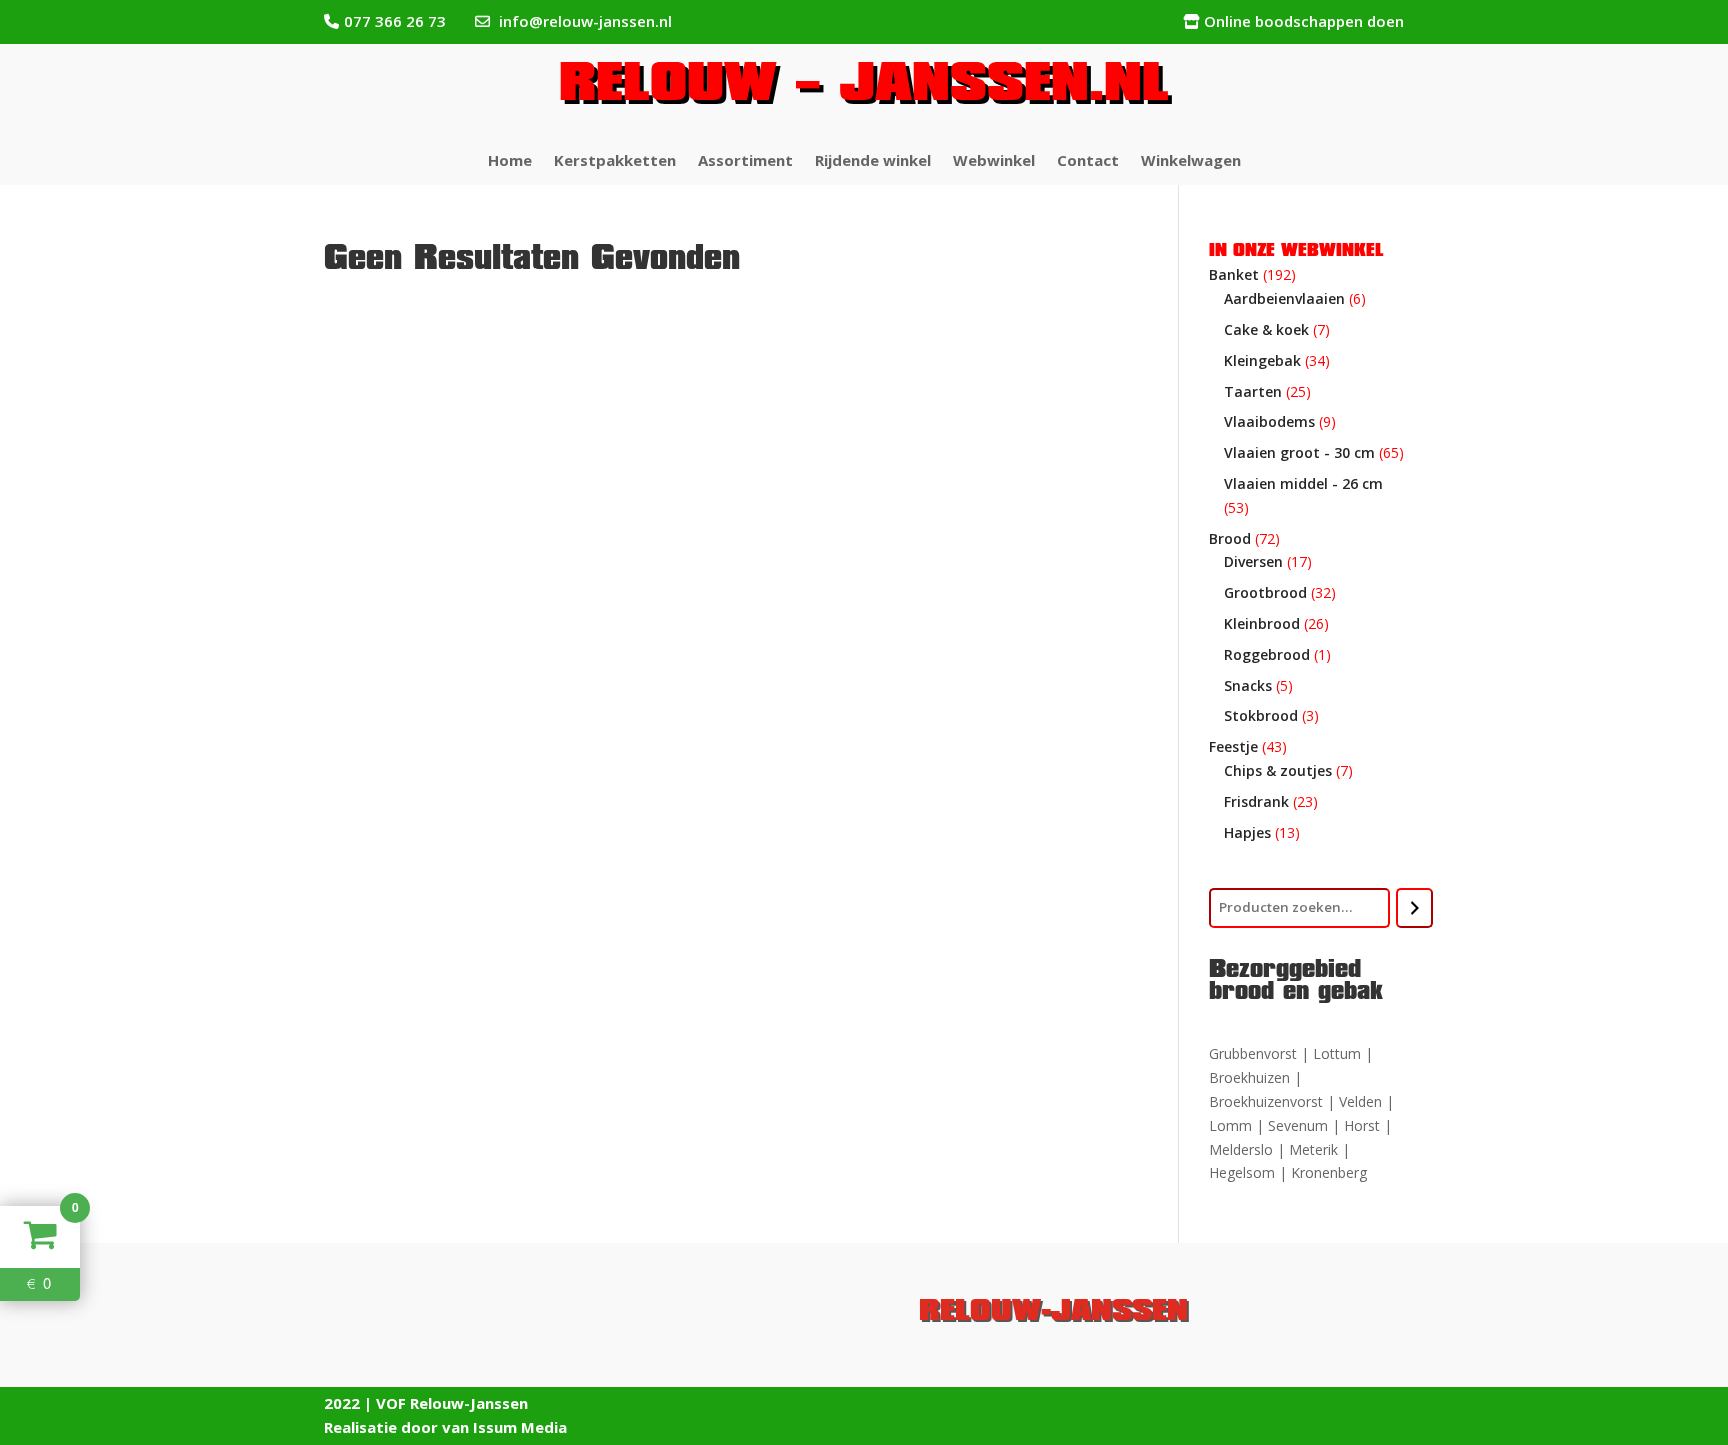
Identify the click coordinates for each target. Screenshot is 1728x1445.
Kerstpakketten (615, 161)
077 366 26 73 (395, 21)
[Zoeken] (1414, 908)
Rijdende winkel (873, 161)
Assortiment (745, 161)
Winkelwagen (1191, 161)
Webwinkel (994, 161)
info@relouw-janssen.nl (585, 21)
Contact (1088, 161)
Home (510, 161)
